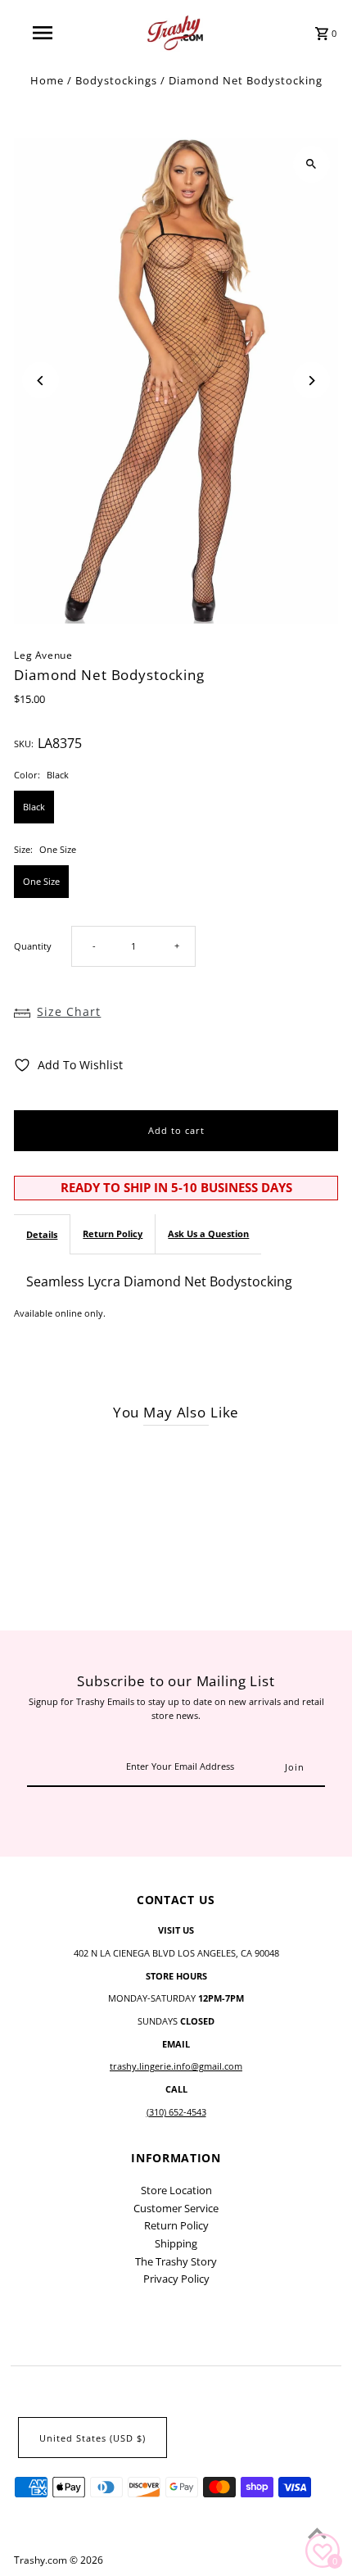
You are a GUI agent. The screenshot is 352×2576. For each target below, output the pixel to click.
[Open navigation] (45, 33)
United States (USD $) (93, 2438)
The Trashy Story (176, 2261)
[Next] (311, 381)
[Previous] (41, 381)
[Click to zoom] (311, 164)
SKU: (24, 744)
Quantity (33, 946)
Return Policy (113, 1234)
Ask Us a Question (208, 1234)
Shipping (176, 2243)
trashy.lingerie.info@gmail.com (176, 2066)
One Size (41, 881)
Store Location (176, 2190)
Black (34, 807)
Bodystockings (116, 80)
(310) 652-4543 (176, 2112)
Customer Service (176, 2208)
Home (47, 80)
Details (42, 1234)
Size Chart (69, 1011)
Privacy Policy (176, 2279)
